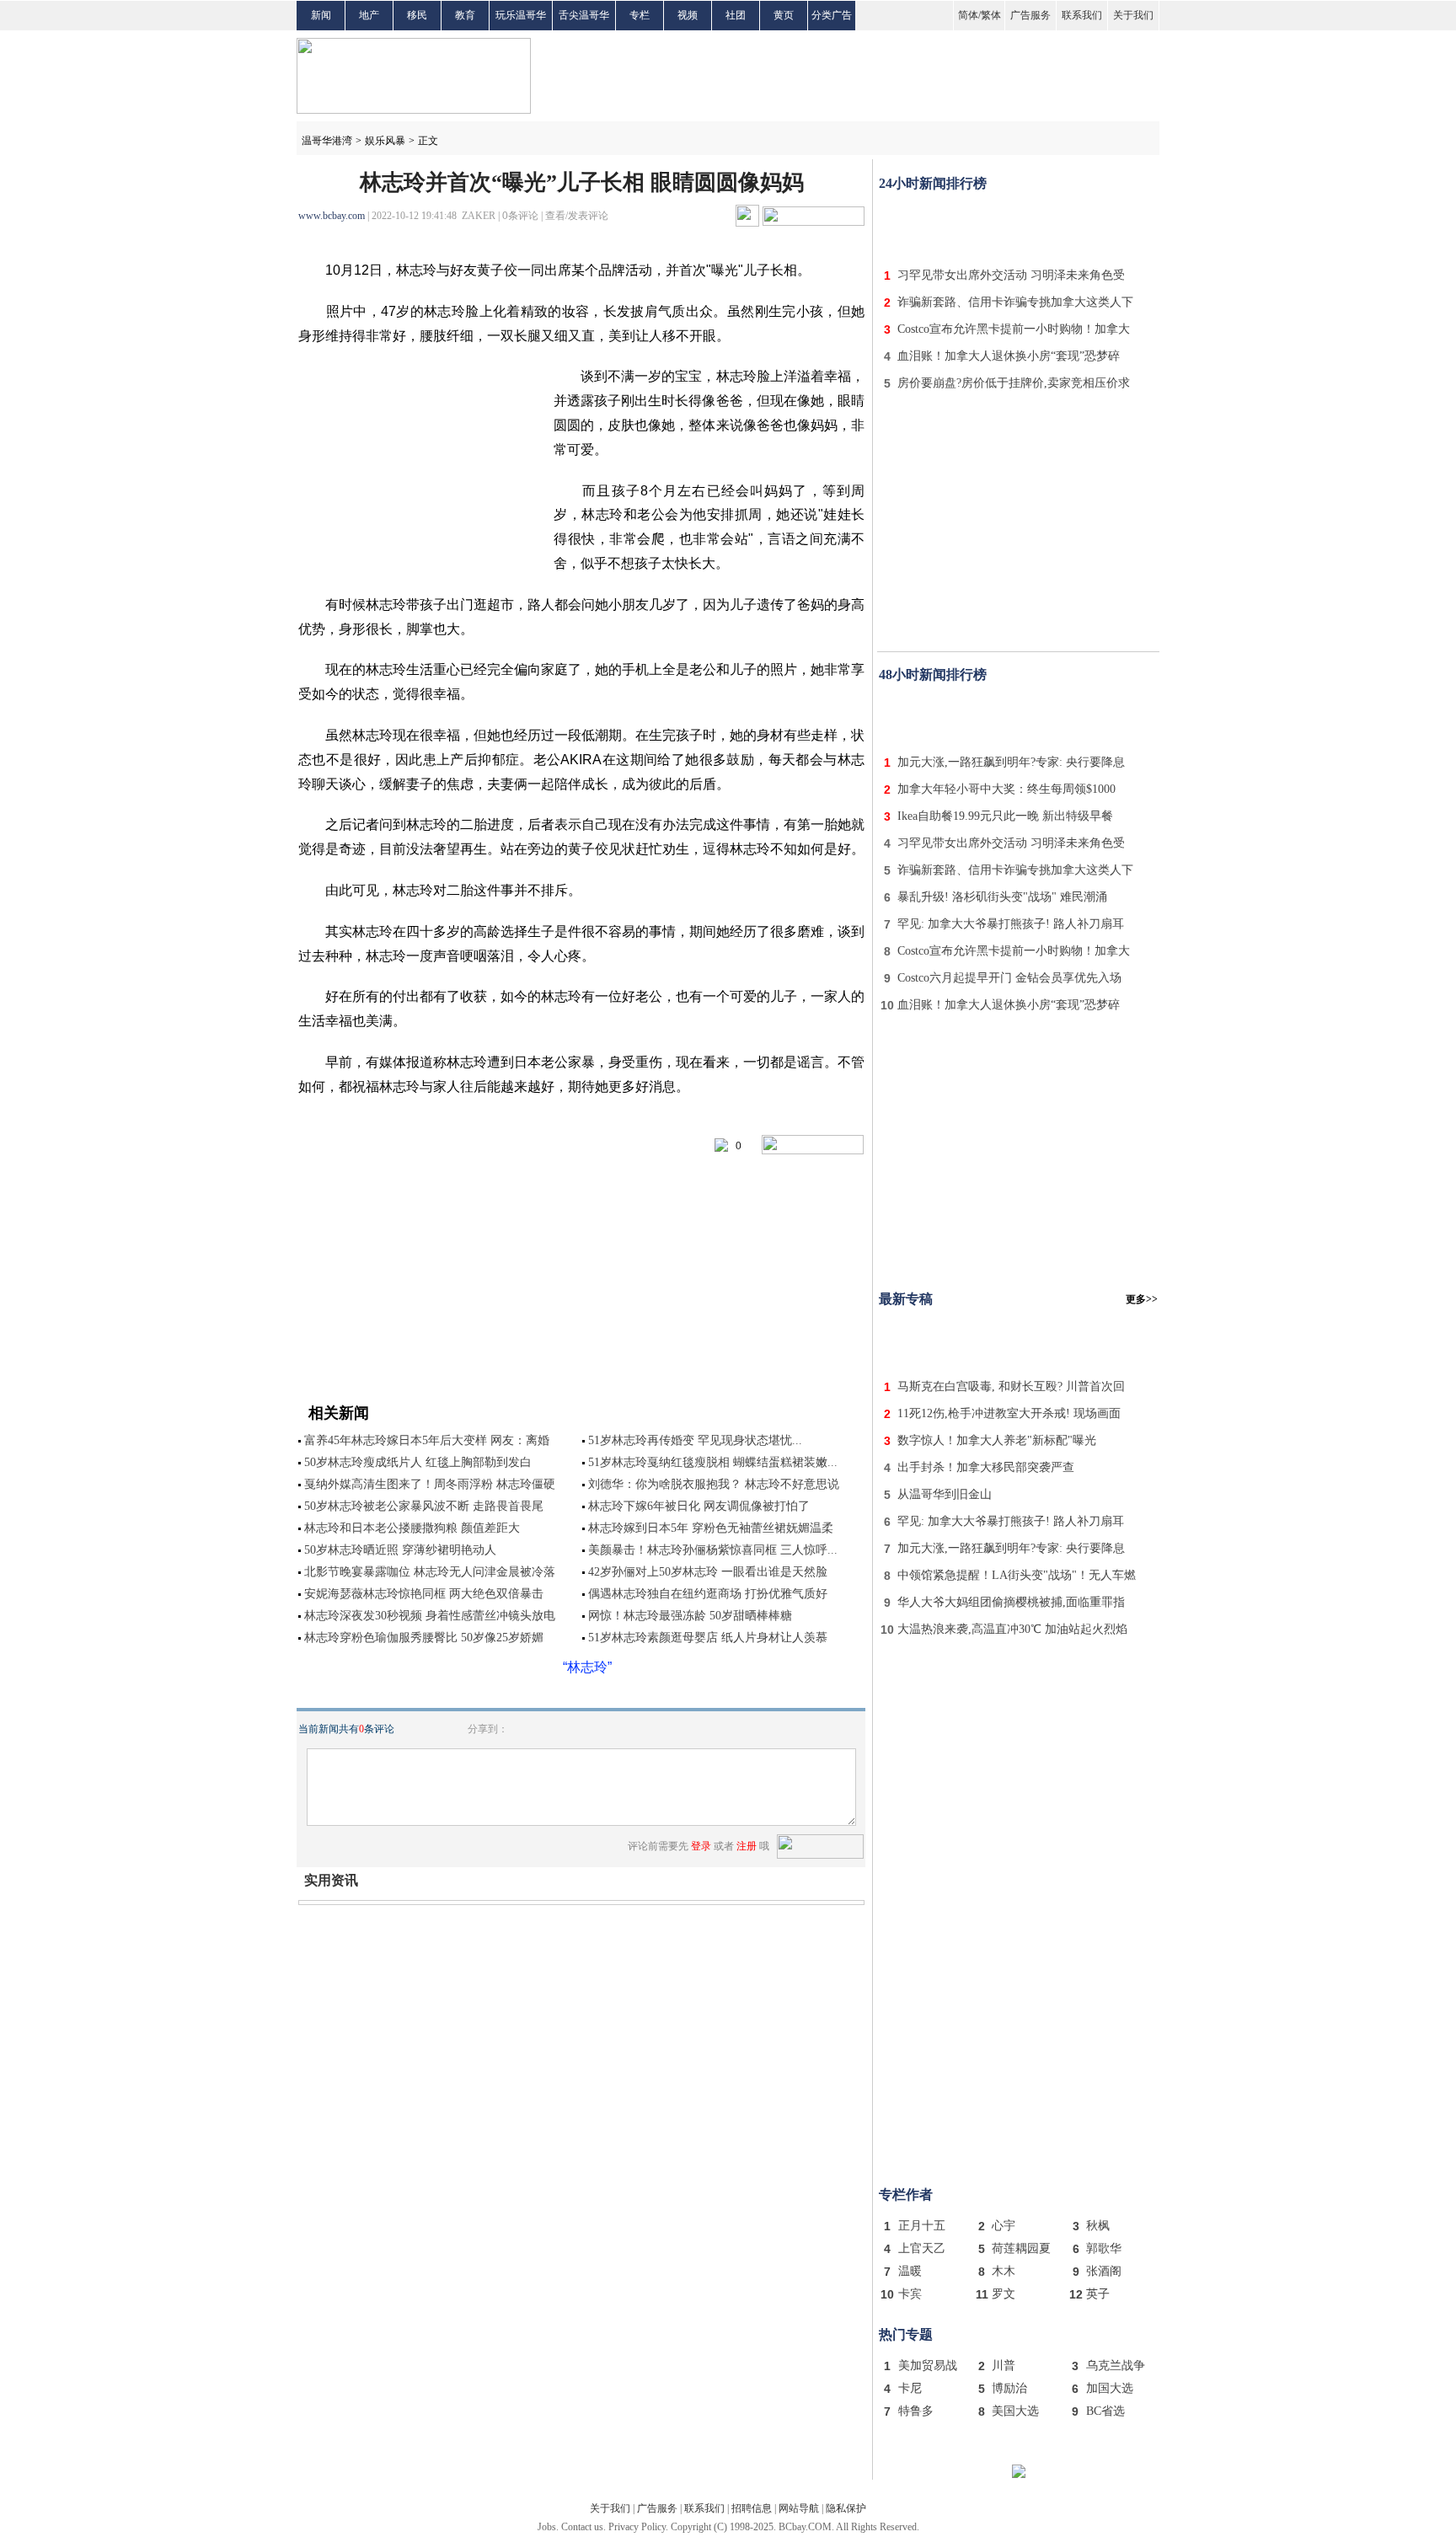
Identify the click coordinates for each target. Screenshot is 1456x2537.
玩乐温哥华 (521, 15)
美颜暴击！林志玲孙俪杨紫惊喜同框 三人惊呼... (713, 1550)
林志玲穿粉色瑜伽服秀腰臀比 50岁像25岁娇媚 (424, 1638)
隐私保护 (846, 2508)
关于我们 (1133, 15)
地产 (369, 15)
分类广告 (832, 15)
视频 (688, 15)
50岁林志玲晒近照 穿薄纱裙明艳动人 (400, 1550)
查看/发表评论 (577, 216)
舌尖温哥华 (584, 15)
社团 (736, 15)
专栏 (640, 15)
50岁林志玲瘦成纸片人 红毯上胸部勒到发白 (418, 1462)
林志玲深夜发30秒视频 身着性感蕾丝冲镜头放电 (430, 1616)
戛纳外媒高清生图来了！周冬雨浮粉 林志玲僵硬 (430, 1484)
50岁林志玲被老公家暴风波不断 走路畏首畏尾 (424, 1506)
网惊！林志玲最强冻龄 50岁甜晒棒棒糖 (690, 1616)
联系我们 (1082, 15)
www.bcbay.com (332, 216)
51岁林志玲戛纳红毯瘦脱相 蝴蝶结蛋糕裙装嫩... (713, 1462)
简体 (968, 15)
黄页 (784, 15)
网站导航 (799, 2508)
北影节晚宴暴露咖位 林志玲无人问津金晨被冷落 (430, 1572)
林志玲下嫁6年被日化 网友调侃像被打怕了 (699, 1506)
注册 (747, 1846)
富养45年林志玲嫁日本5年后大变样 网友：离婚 (427, 1440)
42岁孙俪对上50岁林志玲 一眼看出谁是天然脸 (708, 1572)
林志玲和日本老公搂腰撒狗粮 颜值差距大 (412, 1528)
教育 (465, 15)
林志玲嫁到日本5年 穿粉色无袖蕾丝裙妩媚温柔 (711, 1528)
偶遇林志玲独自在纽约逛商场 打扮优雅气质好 (708, 1594)
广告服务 (1030, 15)
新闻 (321, 15)
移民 (417, 15)
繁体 (991, 15)
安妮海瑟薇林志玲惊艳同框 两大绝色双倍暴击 (424, 1594)
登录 (701, 1846)
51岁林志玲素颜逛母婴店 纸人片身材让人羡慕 (708, 1638)
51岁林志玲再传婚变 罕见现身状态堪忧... (695, 1440)
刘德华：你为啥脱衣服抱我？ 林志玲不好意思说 (714, 1484)
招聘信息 (752, 2508)
